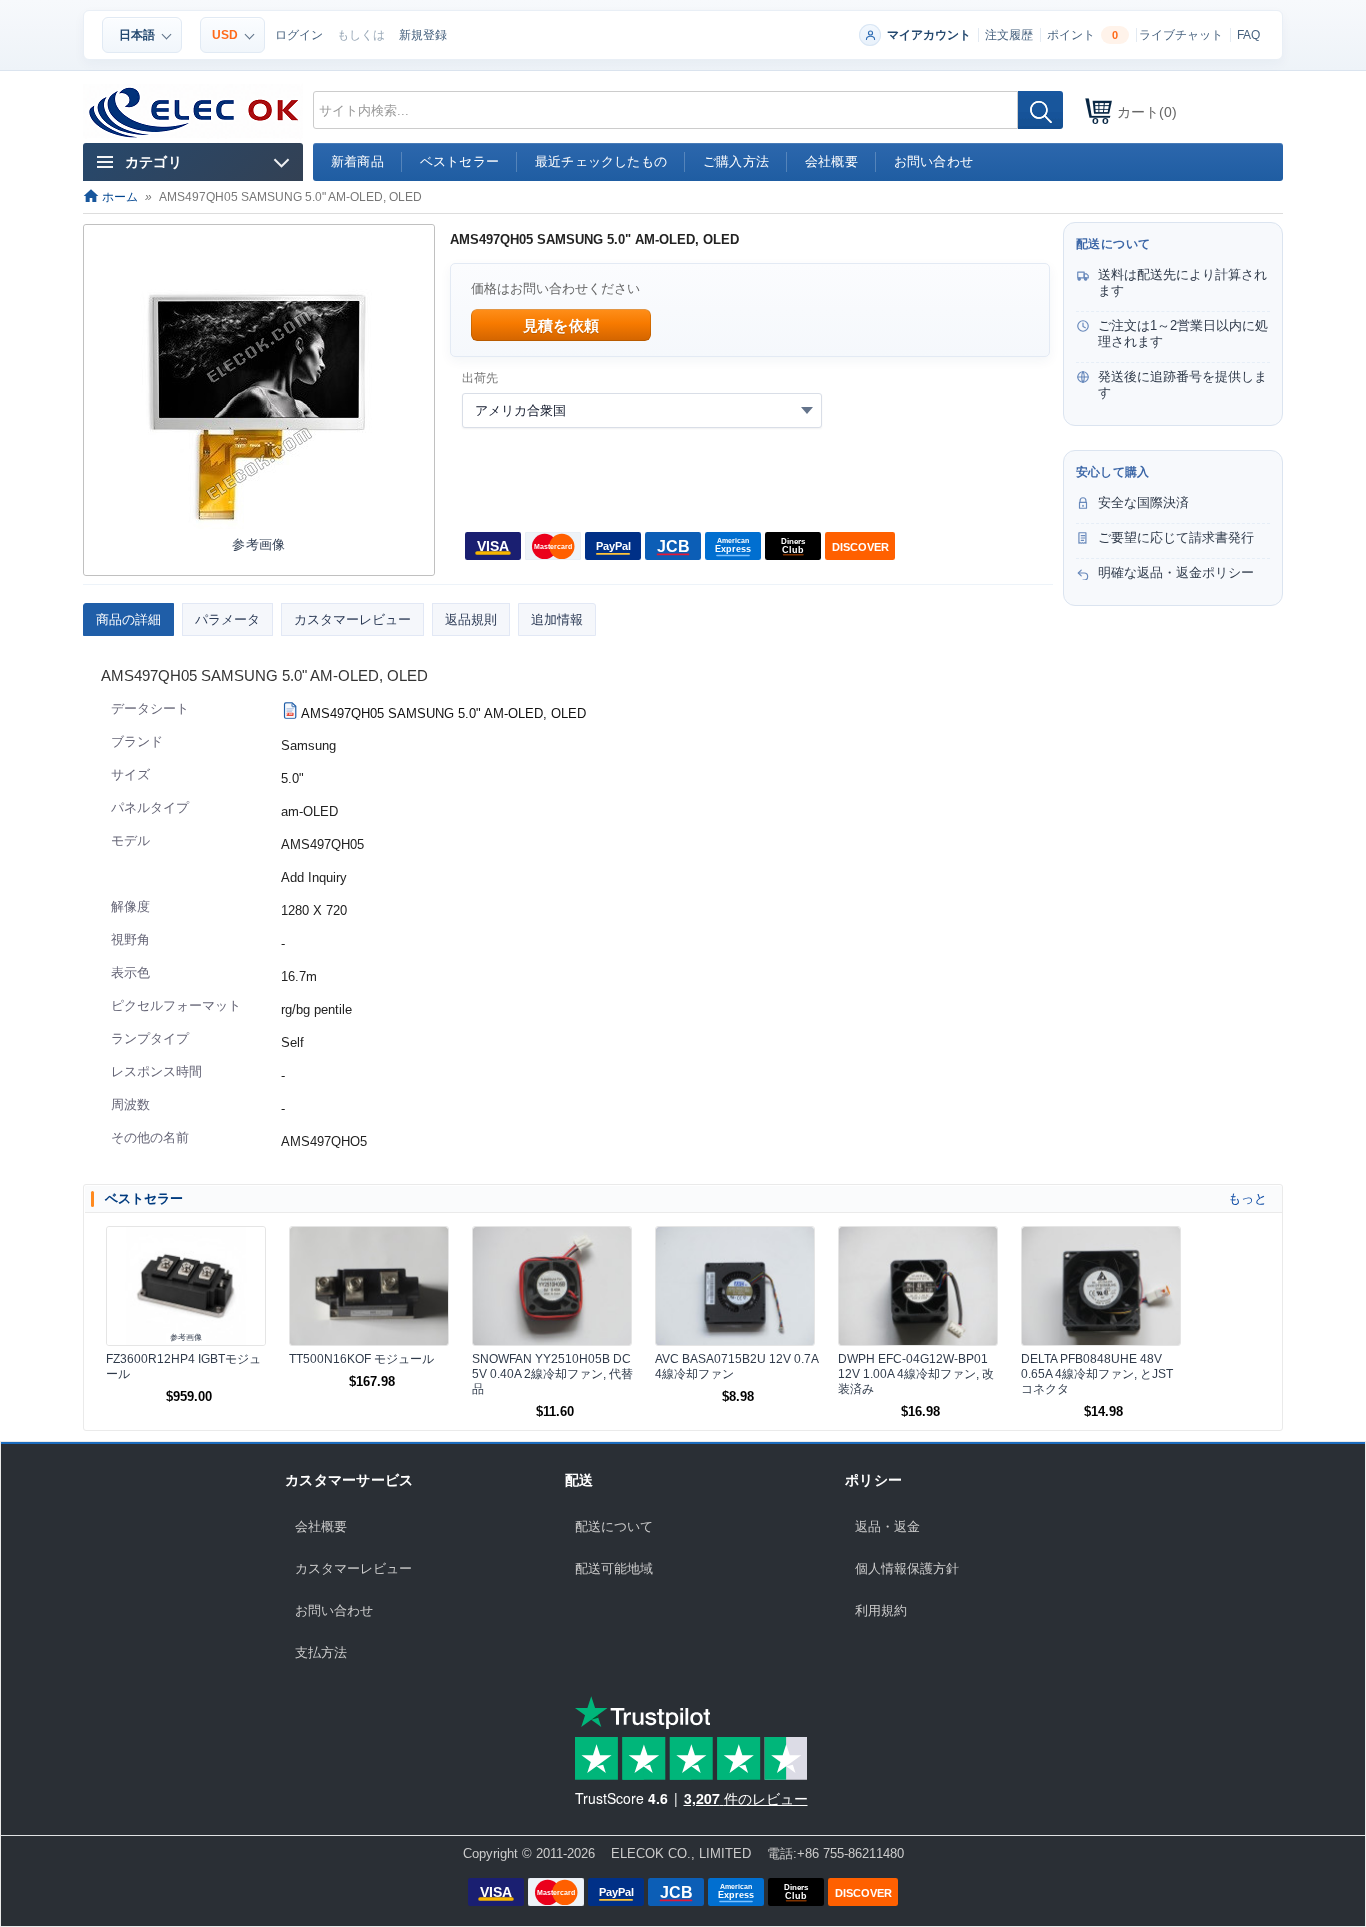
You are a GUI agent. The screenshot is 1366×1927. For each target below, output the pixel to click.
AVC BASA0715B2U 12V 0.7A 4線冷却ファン (736, 1366)
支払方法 (321, 1652)
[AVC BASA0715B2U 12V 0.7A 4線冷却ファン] (735, 1286)
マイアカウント (929, 35)
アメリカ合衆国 (520, 410)
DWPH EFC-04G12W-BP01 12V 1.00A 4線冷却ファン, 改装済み (916, 1374)
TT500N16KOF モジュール (361, 1359)
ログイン (299, 35)
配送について (614, 1526)
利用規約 (881, 1610)
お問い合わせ (334, 1610)
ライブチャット (1181, 35)
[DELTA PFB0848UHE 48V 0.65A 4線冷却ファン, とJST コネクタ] (1101, 1286)
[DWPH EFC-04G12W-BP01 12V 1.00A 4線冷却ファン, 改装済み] (918, 1286)
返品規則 (471, 619)
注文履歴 (1009, 35)
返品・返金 (887, 1526)
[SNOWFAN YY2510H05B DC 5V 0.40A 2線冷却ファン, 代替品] (552, 1286)
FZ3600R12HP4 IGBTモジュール (183, 1366)
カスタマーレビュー (352, 619)
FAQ (1248, 35)
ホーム (118, 197)
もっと (1247, 1198)
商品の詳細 (128, 619)
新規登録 (423, 35)
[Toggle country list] (807, 410)
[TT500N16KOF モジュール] (369, 1286)
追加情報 (557, 619)
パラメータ (227, 619)
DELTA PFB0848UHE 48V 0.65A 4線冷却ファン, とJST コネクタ (1097, 1374)
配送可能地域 (614, 1568)
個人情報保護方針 (907, 1568)
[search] (1040, 110)
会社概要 (321, 1526)
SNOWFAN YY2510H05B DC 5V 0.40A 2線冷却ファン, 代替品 (552, 1374)
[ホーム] (194, 113)
